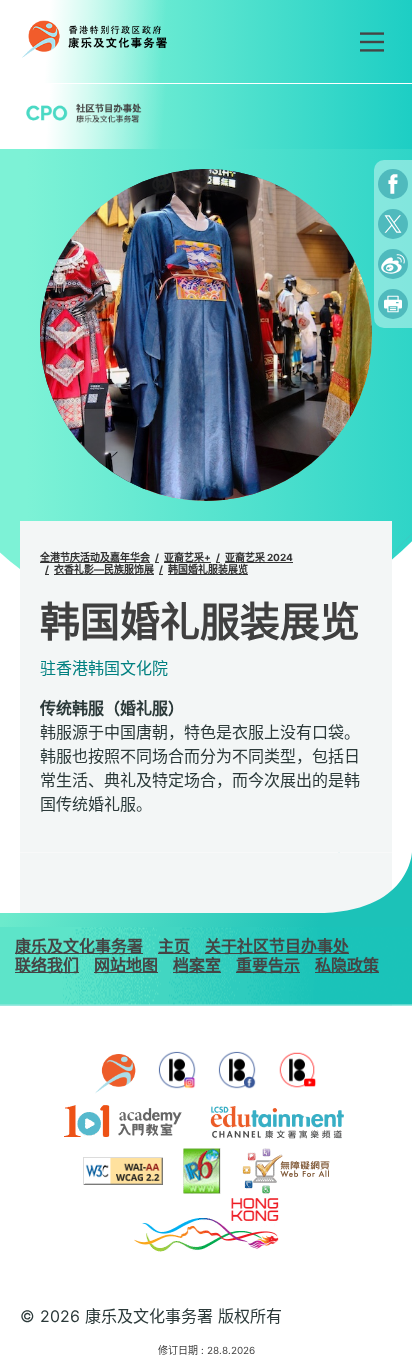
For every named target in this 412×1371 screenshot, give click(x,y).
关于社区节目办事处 (277, 946)
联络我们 (47, 965)
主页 (174, 946)
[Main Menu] (372, 42)
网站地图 (126, 965)
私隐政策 (347, 965)
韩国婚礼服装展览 (208, 569)
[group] (206, 335)
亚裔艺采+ (187, 557)
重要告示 (268, 965)
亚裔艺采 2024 (259, 557)
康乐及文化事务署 (79, 946)
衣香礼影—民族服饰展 (104, 569)
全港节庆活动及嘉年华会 (95, 557)
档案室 (197, 965)
